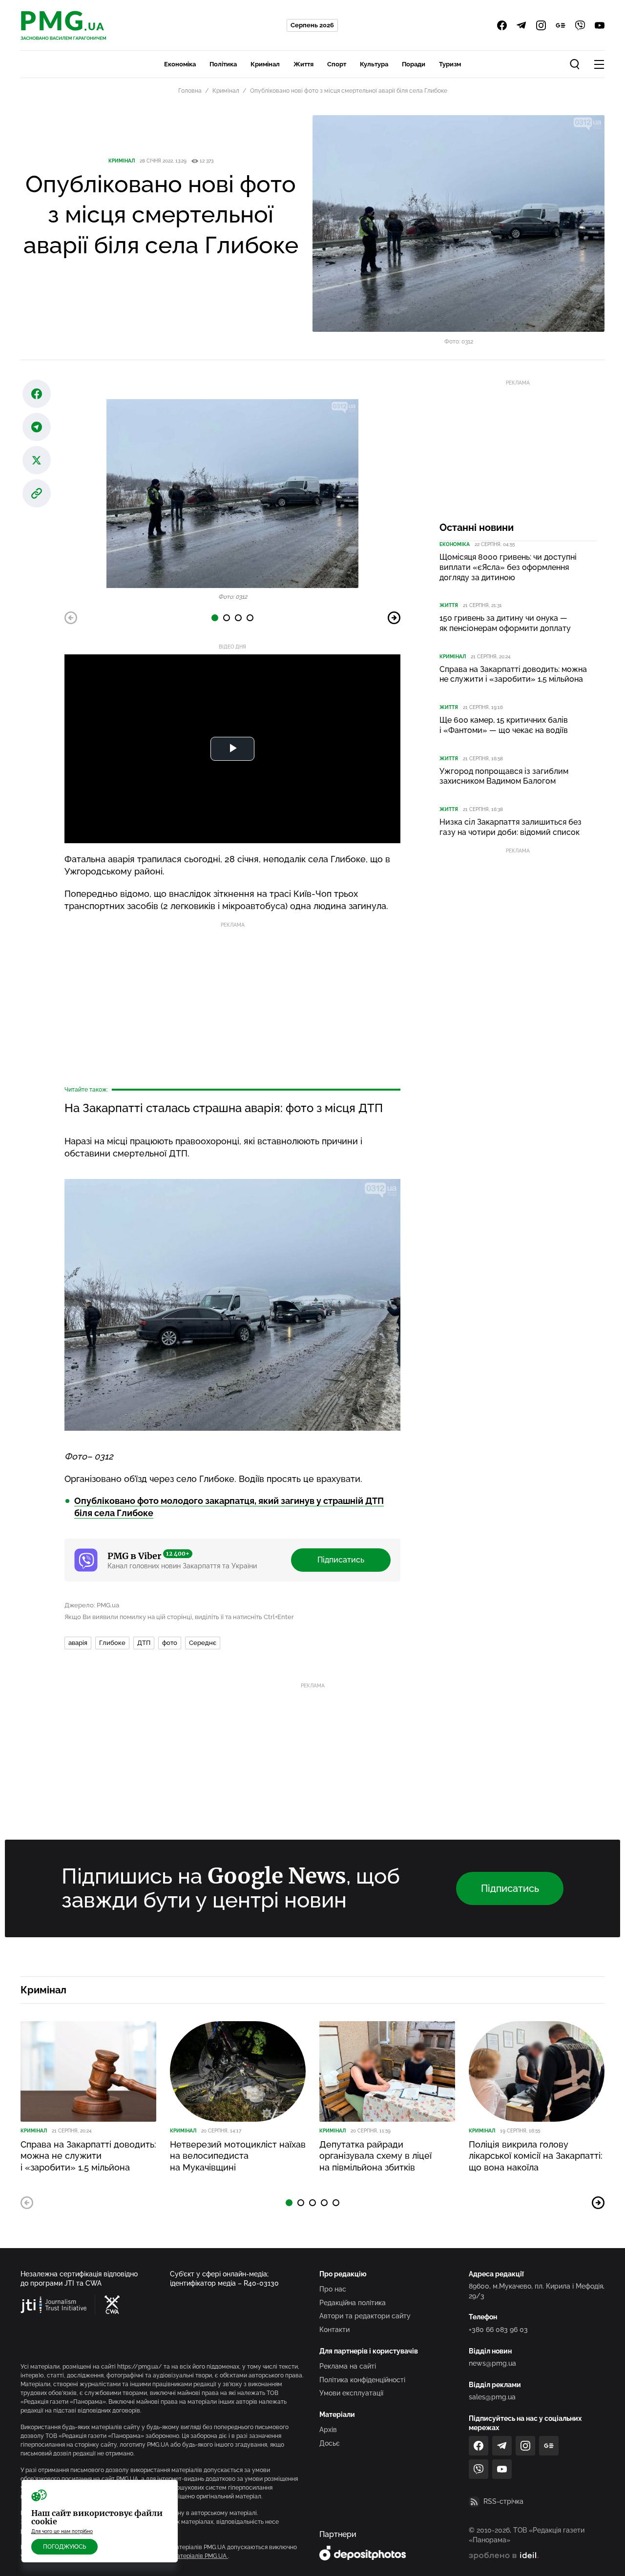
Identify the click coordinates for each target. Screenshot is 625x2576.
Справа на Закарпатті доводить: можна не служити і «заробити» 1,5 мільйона (513, 674)
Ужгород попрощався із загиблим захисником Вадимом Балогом (504, 776)
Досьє (330, 2443)
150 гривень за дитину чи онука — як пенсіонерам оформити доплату (505, 623)
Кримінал (265, 64)
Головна (190, 91)
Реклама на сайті (348, 2366)
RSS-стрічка (503, 2501)
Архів (328, 2430)
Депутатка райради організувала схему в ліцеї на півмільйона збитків (375, 2156)
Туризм (450, 64)
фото (170, 1643)
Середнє (203, 1643)
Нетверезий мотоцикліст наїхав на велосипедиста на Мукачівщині (238, 2156)
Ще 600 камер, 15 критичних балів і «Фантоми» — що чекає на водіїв (504, 725)
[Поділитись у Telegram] (37, 427)
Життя (303, 64)
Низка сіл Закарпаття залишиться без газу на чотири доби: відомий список (510, 827)
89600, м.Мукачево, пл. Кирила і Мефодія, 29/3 (537, 2291)
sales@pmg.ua (492, 2397)
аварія (78, 1643)
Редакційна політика (353, 2303)
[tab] (215, 618)
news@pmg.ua (492, 2363)
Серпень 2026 (312, 25)
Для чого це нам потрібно (62, 2531)
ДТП (144, 1643)
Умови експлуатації (351, 2393)
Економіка (180, 64)
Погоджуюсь (64, 2547)
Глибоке (112, 1643)
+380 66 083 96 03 (498, 2330)
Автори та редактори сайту (365, 2316)
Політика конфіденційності (362, 2380)
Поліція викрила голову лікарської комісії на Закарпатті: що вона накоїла (536, 2156)
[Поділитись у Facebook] (37, 394)
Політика (223, 64)
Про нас (333, 2289)
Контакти (334, 2330)
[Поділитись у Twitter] (37, 460)
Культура (374, 64)
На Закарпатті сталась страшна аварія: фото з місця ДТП (224, 1108)
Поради (414, 64)
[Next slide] (394, 618)
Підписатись (341, 1560)
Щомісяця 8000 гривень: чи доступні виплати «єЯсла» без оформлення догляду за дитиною (508, 567)
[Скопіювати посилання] (37, 493)
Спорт (337, 64)
